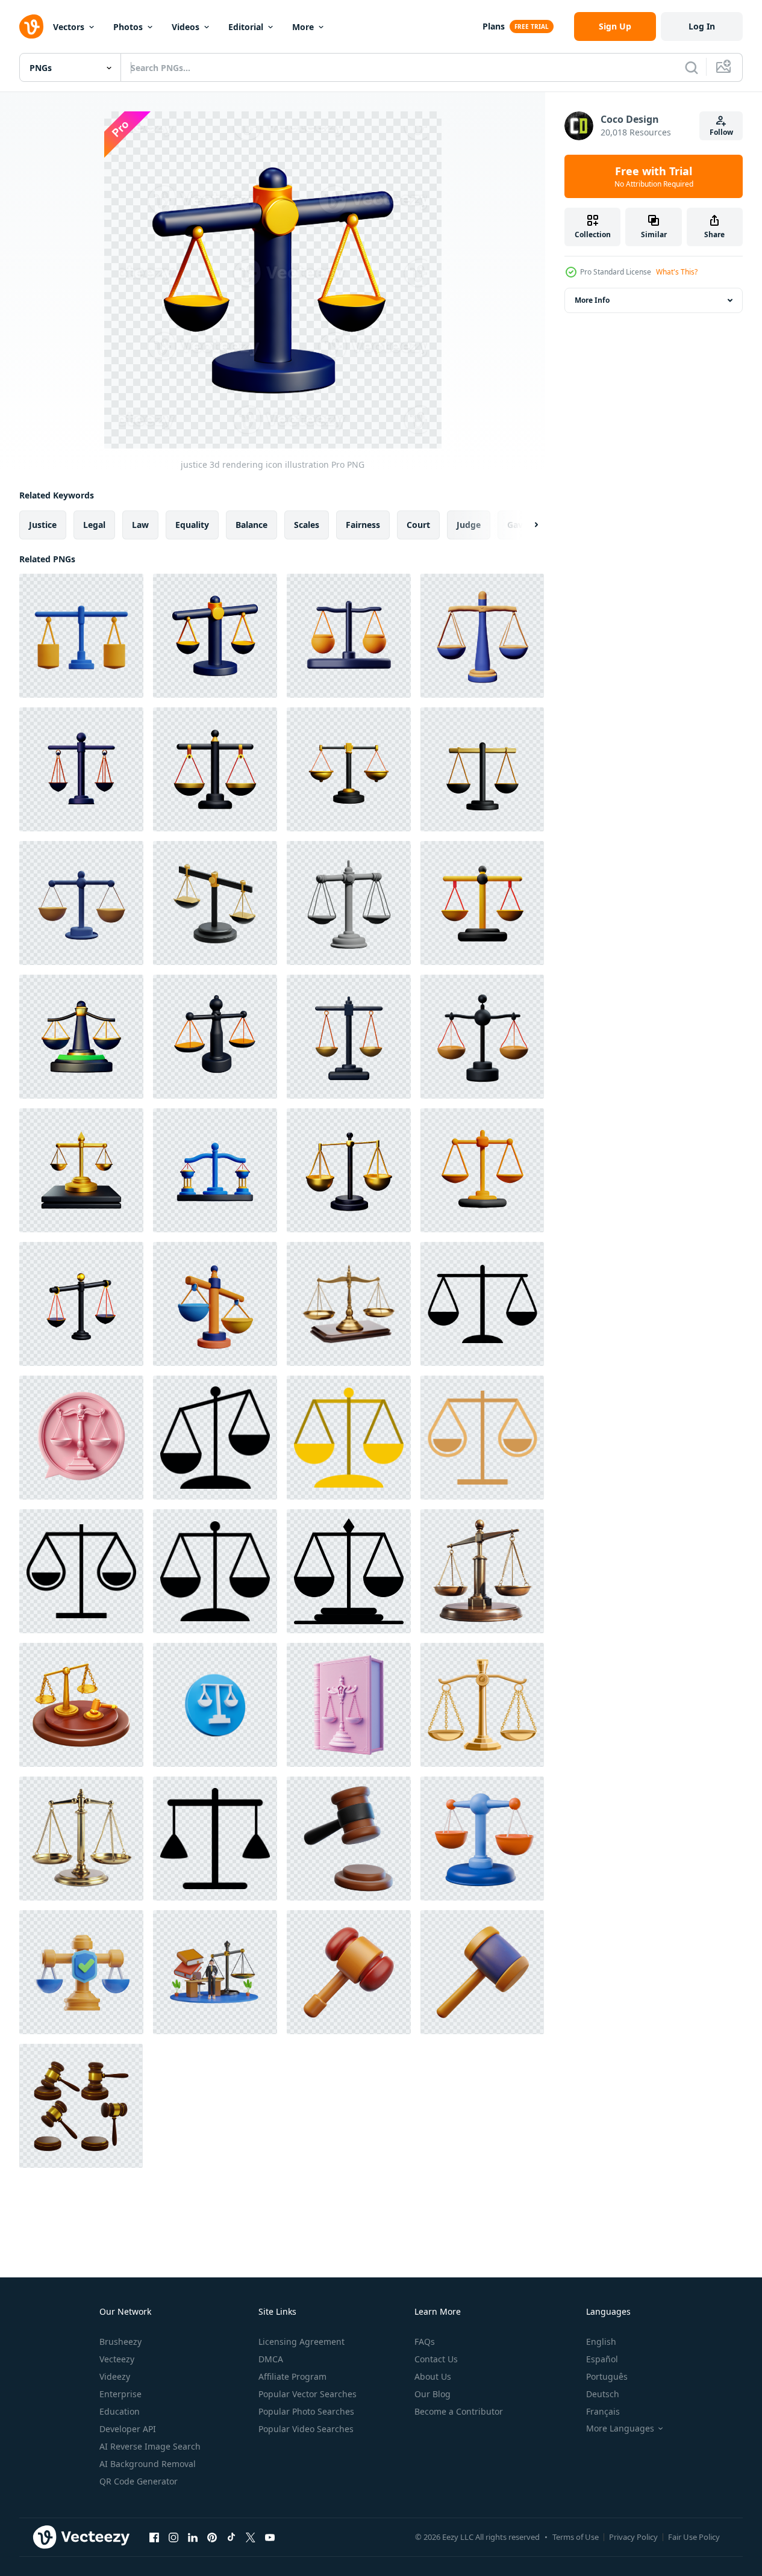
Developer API (128, 2429)
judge (469, 525)
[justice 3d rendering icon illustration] (81, 636)
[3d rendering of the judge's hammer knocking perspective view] (81, 2106)
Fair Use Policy (694, 2537)
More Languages (620, 2429)
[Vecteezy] (31, 26)
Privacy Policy (633, 2537)
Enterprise (120, 2394)
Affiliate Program (292, 2376)
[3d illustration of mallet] (349, 1972)
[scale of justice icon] (482, 1705)
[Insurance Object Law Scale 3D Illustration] (81, 1972)
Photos (128, 27)
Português (607, 2376)
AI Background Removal (148, 2464)
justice (43, 525)
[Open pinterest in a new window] (212, 2537)
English (601, 2342)
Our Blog (433, 2394)
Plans (494, 26)
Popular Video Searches (306, 2429)
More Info (592, 300)
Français (603, 2411)
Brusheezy (120, 2342)
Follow (721, 132)
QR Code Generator (139, 2481)
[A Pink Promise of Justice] (349, 1705)
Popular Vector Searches (308, 2394)
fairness (363, 525)
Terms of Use (576, 2537)
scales (307, 525)
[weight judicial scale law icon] (215, 1438)
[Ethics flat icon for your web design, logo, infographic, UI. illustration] (482, 1304)
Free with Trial (654, 176)
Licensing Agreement (301, 2342)
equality (192, 525)
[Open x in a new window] (251, 2537)
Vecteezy (117, 2359)
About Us (433, 2376)
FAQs (425, 2342)
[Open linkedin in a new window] (193, 2537)
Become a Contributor (459, 2411)
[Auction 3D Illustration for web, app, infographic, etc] (349, 1839)
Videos (186, 27)
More (303, 27)
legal (94, 525)
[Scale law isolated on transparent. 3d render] (482, 1839)
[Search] (692, 67)
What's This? (677, 272)
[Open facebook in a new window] (154, 2537)
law (140, 525)
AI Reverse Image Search (150, 2446)
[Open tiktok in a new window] (231, 2537)
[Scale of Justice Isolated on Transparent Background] (349, 1304)
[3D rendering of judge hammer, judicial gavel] (81, 1705)
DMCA (271, 2359)
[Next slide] (526, 525)
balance (251, 525)
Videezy (115, 2376)
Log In (702, 26)
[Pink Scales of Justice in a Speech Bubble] (81, 1438)
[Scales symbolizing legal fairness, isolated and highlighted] (482, 1571)
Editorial (246, 27)
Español (602, 2359)
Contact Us (436, 2359)
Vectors (69, 27)
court (418, 525)
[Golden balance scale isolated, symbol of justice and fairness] (81, 1839)
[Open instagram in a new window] (173, 2537)
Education (120, 2411)
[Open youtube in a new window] (270, 2537)
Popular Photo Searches (306, 2411)
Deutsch (603, 2394)
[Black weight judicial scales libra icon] (215, 1839)
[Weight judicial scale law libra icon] (482, 1438)
